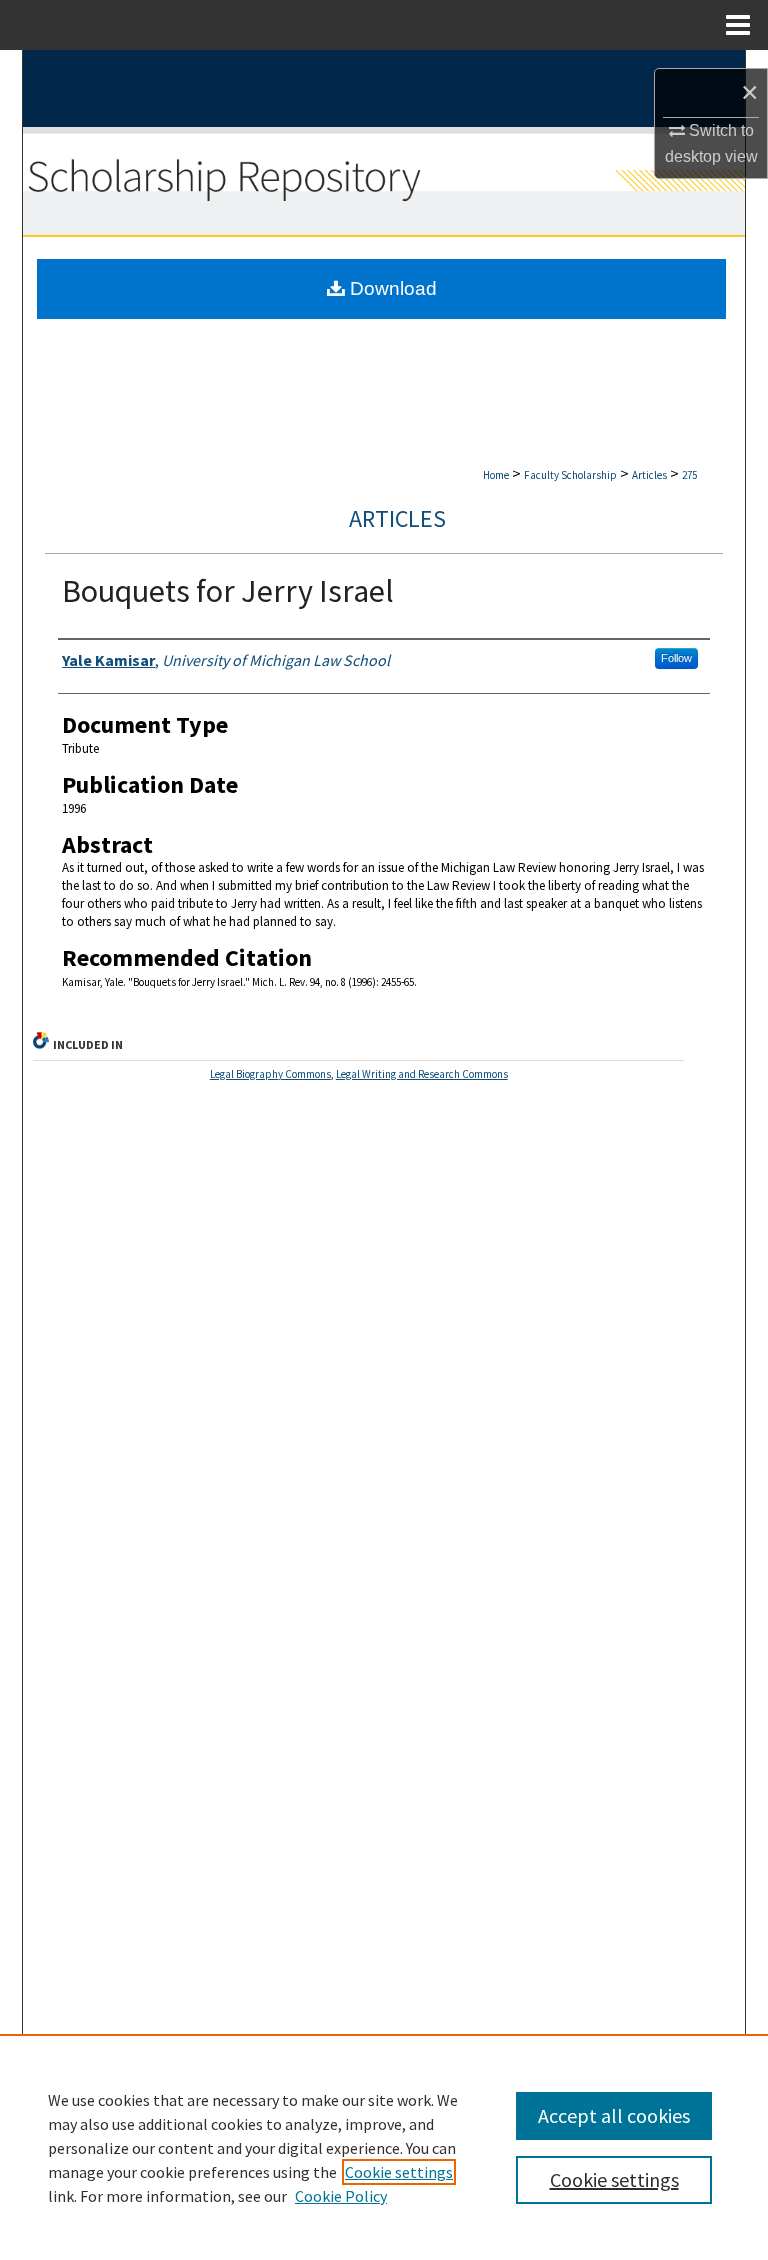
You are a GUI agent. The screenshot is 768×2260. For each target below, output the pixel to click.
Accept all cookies (614, 2115)
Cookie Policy (341, 2196)
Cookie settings (399, 2172)
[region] (384, 2147)
